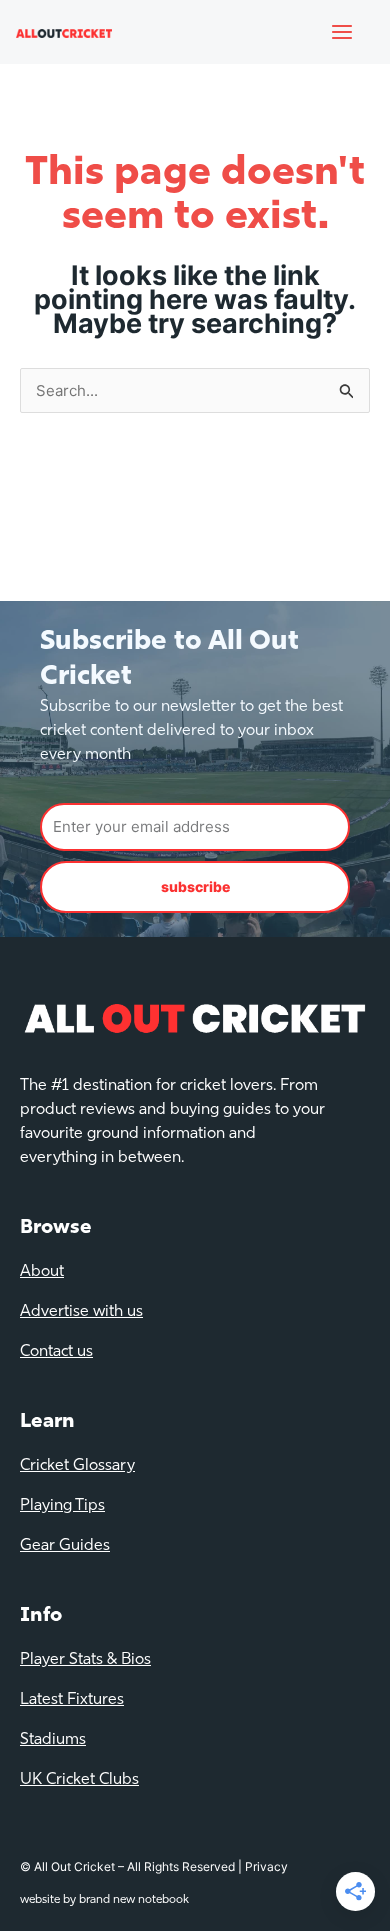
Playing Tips (62, 1506)
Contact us (56, 1352)
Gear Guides (65, 1546)
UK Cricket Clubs (79, 1780)
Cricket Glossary (77, 1466)
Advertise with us (81, 1312)
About (42, 1272)
